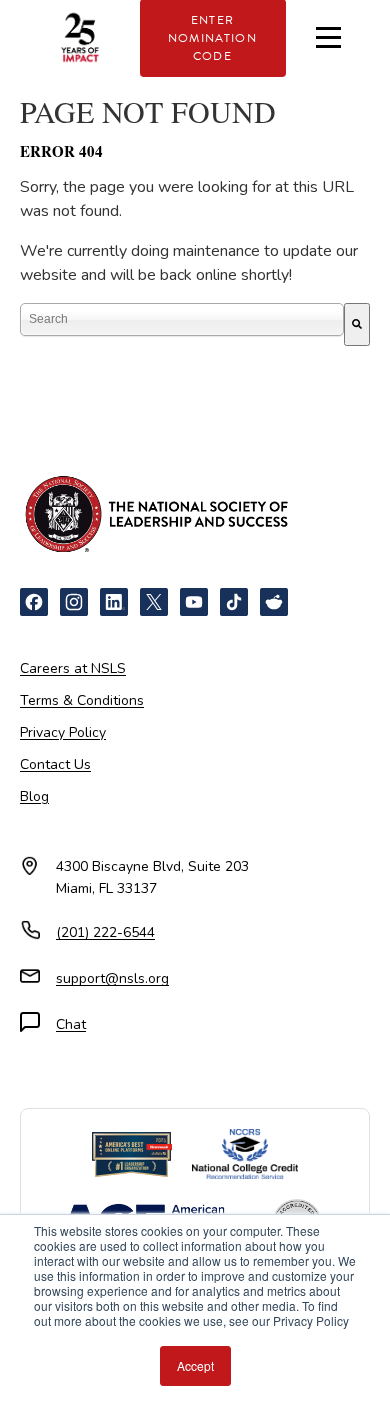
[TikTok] (234, 602)
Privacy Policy (63, 732)
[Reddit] (274, 602)
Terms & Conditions (82, 700)
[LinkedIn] (114, 602)
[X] (154, 602)
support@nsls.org (112, 978)
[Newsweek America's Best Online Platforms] (132, 1155)
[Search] (357, 324)
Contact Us (55, 764)
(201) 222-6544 (105, 932)
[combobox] (182, 319)
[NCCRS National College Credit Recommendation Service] (244, 1154)
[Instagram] (74, 602)
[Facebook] (34, 602)
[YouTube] (194, 602)
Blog (34, 796)
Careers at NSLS (73, 668)
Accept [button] (195, 1365)
